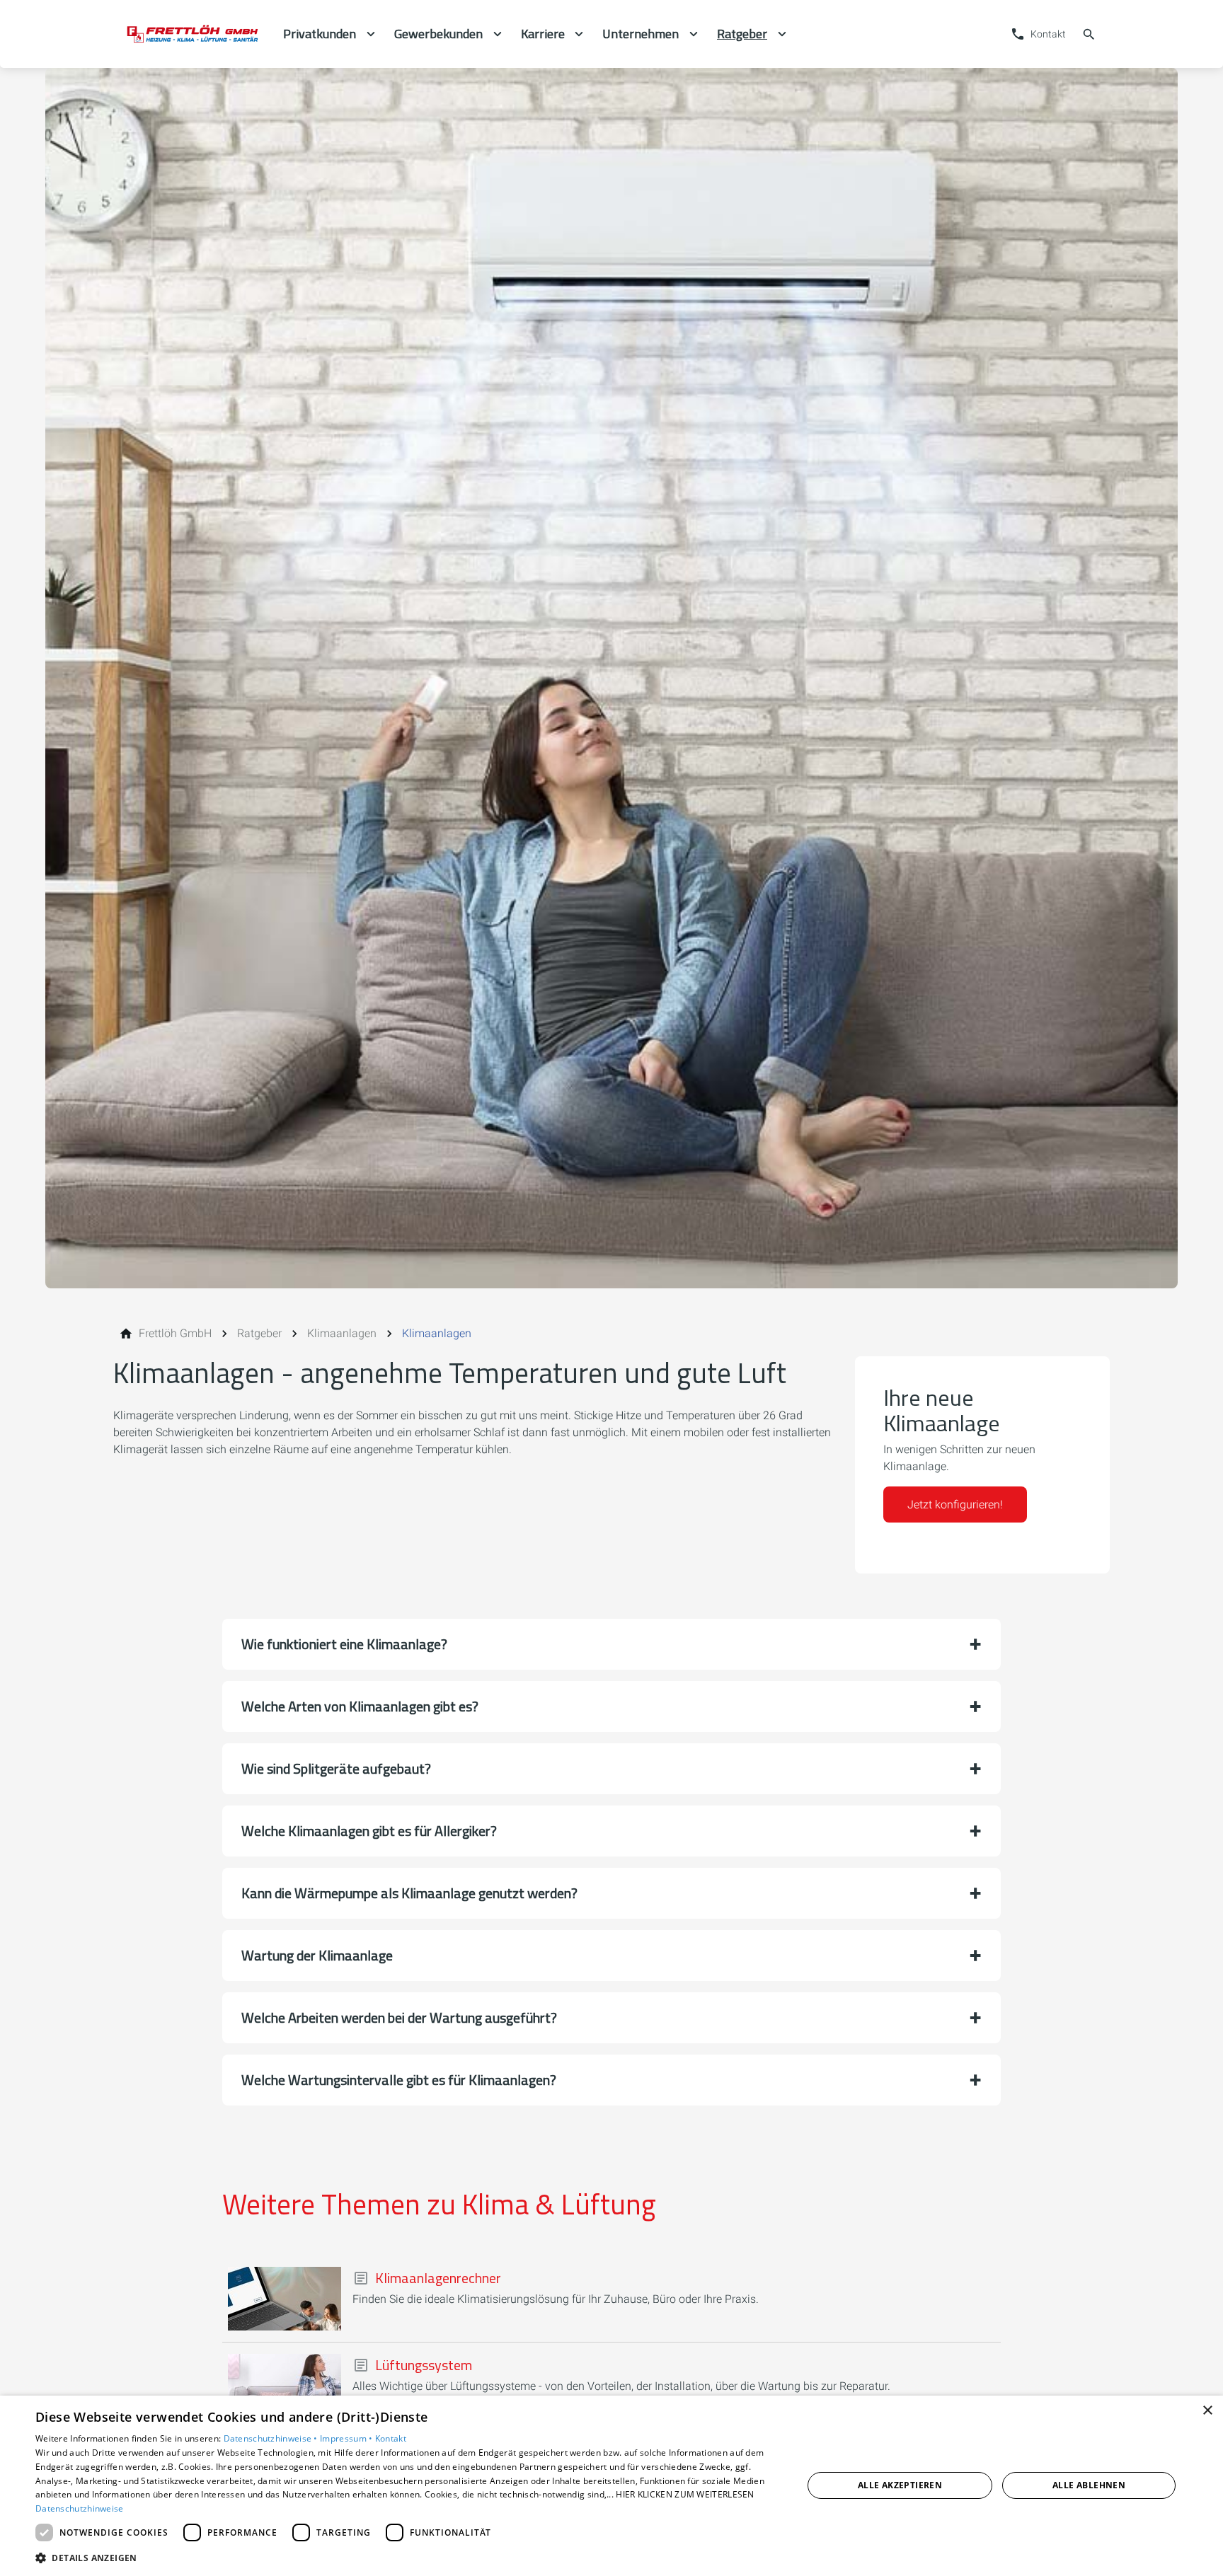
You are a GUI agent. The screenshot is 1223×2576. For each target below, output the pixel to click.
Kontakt (391, 2438)
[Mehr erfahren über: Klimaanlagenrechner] (285, 2299)
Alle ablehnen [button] (1089, 2485)
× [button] (1207, 2411)
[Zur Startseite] (193, 34)
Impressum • (348, 2438)
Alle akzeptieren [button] (900, 2485)
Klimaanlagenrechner (438, 2278)
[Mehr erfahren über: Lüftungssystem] (285, 2386)
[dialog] (611, 2486)
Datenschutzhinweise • (272, 2438)
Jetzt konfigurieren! (955, 1504)
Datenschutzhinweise (80, 2508)
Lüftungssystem (424, 2365)
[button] (611, 1644)
